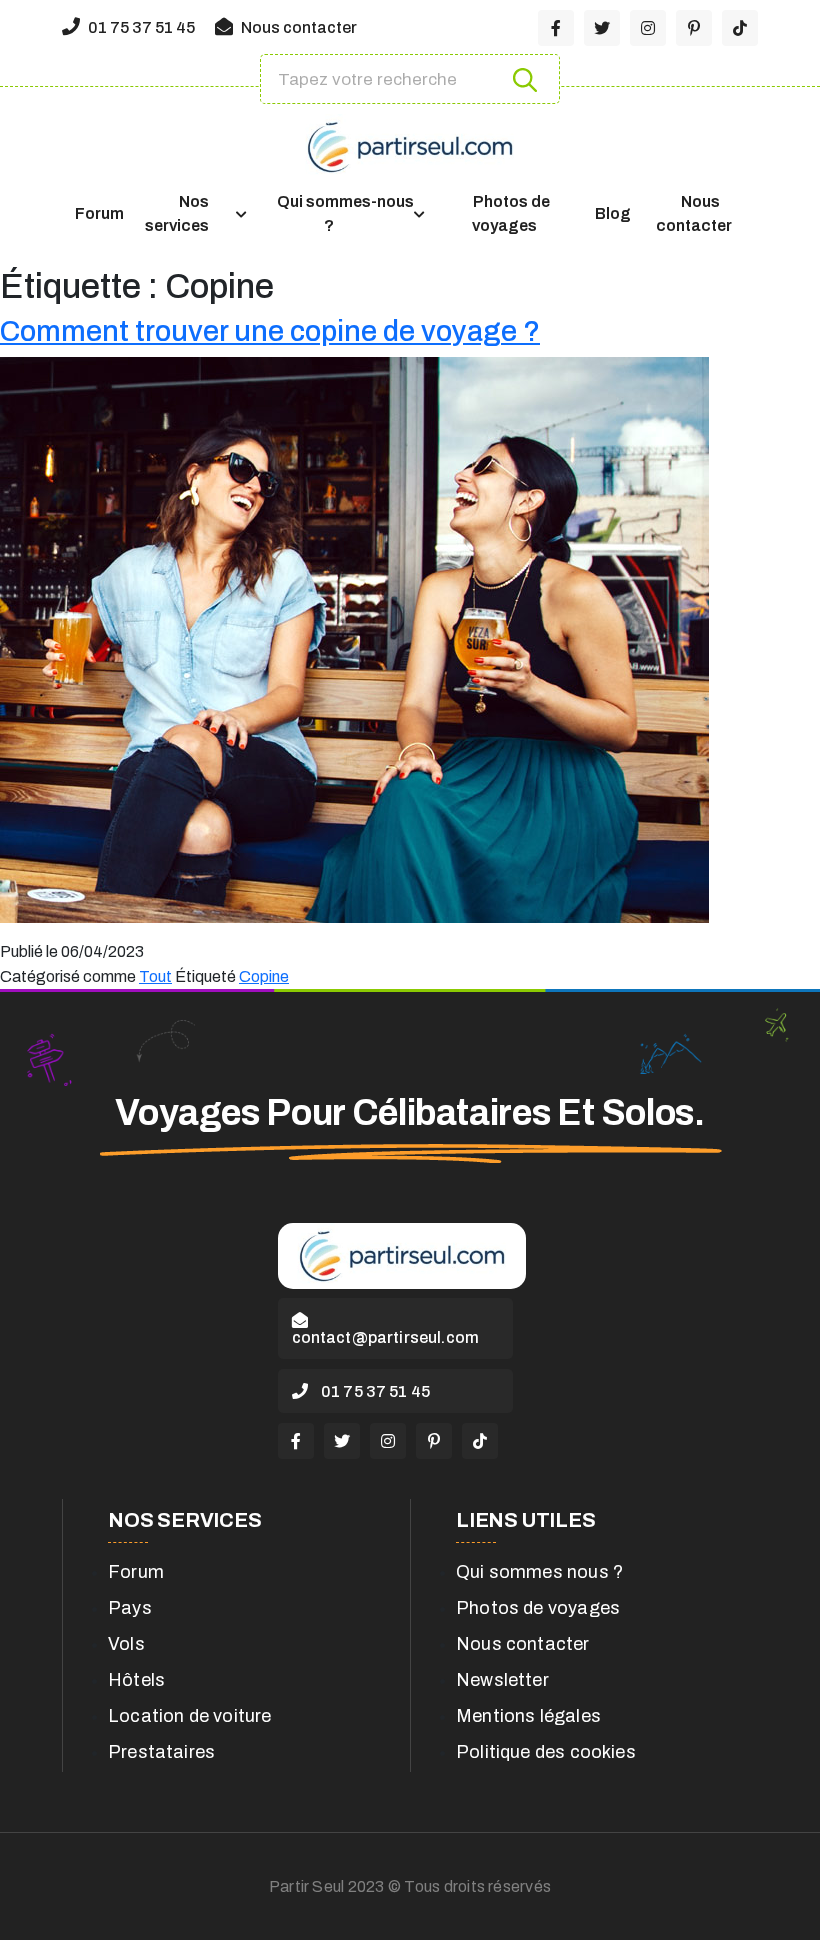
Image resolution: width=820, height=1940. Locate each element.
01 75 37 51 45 (140, 27)
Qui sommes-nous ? (345, 213)
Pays (130, 1608)
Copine (264, 976)
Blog (613, 213)
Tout (155, 976)
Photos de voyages (511, 213)
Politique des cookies (546, 1752)
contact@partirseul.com (386, 1337)
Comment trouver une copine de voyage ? (270, 331)
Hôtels (136, 1680)
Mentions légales (528, 1716)
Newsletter (502, 1680)
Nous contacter (297, 27)
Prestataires (161, 1752)
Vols (126, 1644)
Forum (99, 213)
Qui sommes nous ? (539, 1572)
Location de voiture (189, 1716)
